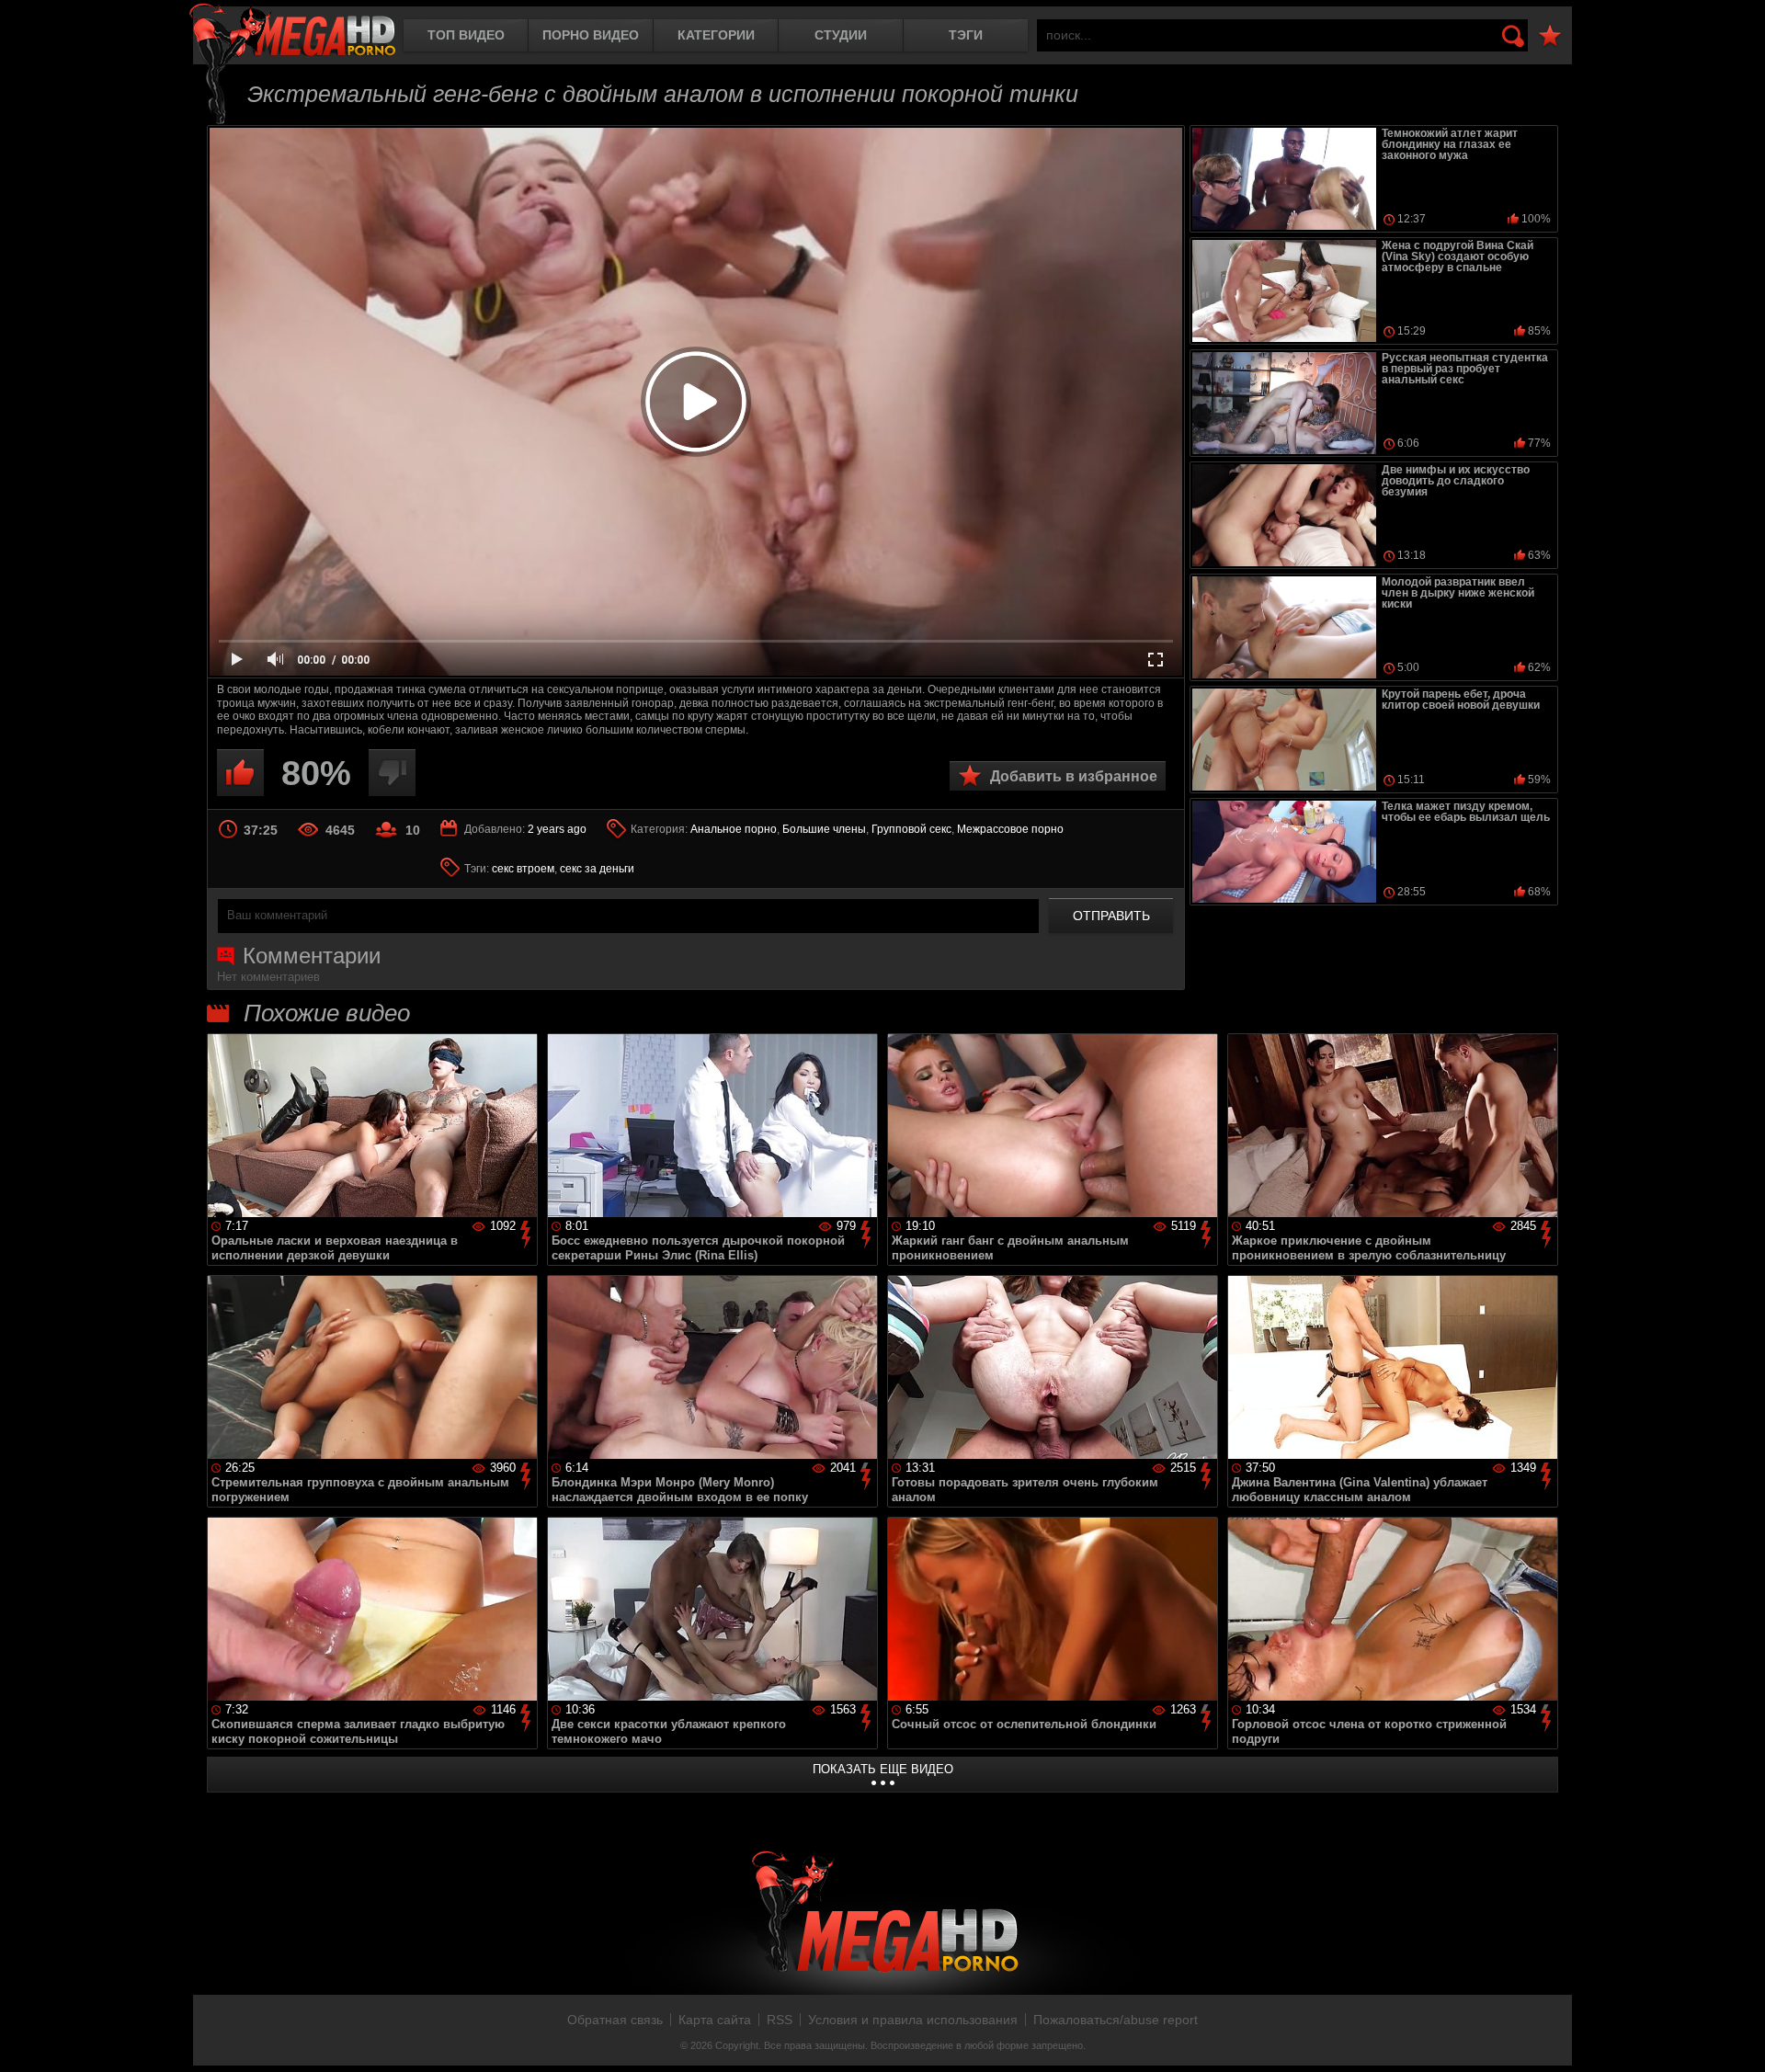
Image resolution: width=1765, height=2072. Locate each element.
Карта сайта (715, 2020)
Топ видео (466, 35)
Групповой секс (911, 829)
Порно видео (591, 35)
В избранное (1550, 36)
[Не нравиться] (392, 773)
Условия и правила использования (913, 2020)
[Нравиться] (240, 773)
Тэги (966, 35)
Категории (716, 35)
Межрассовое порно (1010, 829)
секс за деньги (597, 869)
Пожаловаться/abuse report (1116, 2020)
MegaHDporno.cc (292, 32)
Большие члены (824, 829)
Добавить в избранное (1074, 776)
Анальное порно (734, 829)
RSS (780, 2020)
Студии (841, 35)
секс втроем (523, 869)
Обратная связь (615, 2020)
